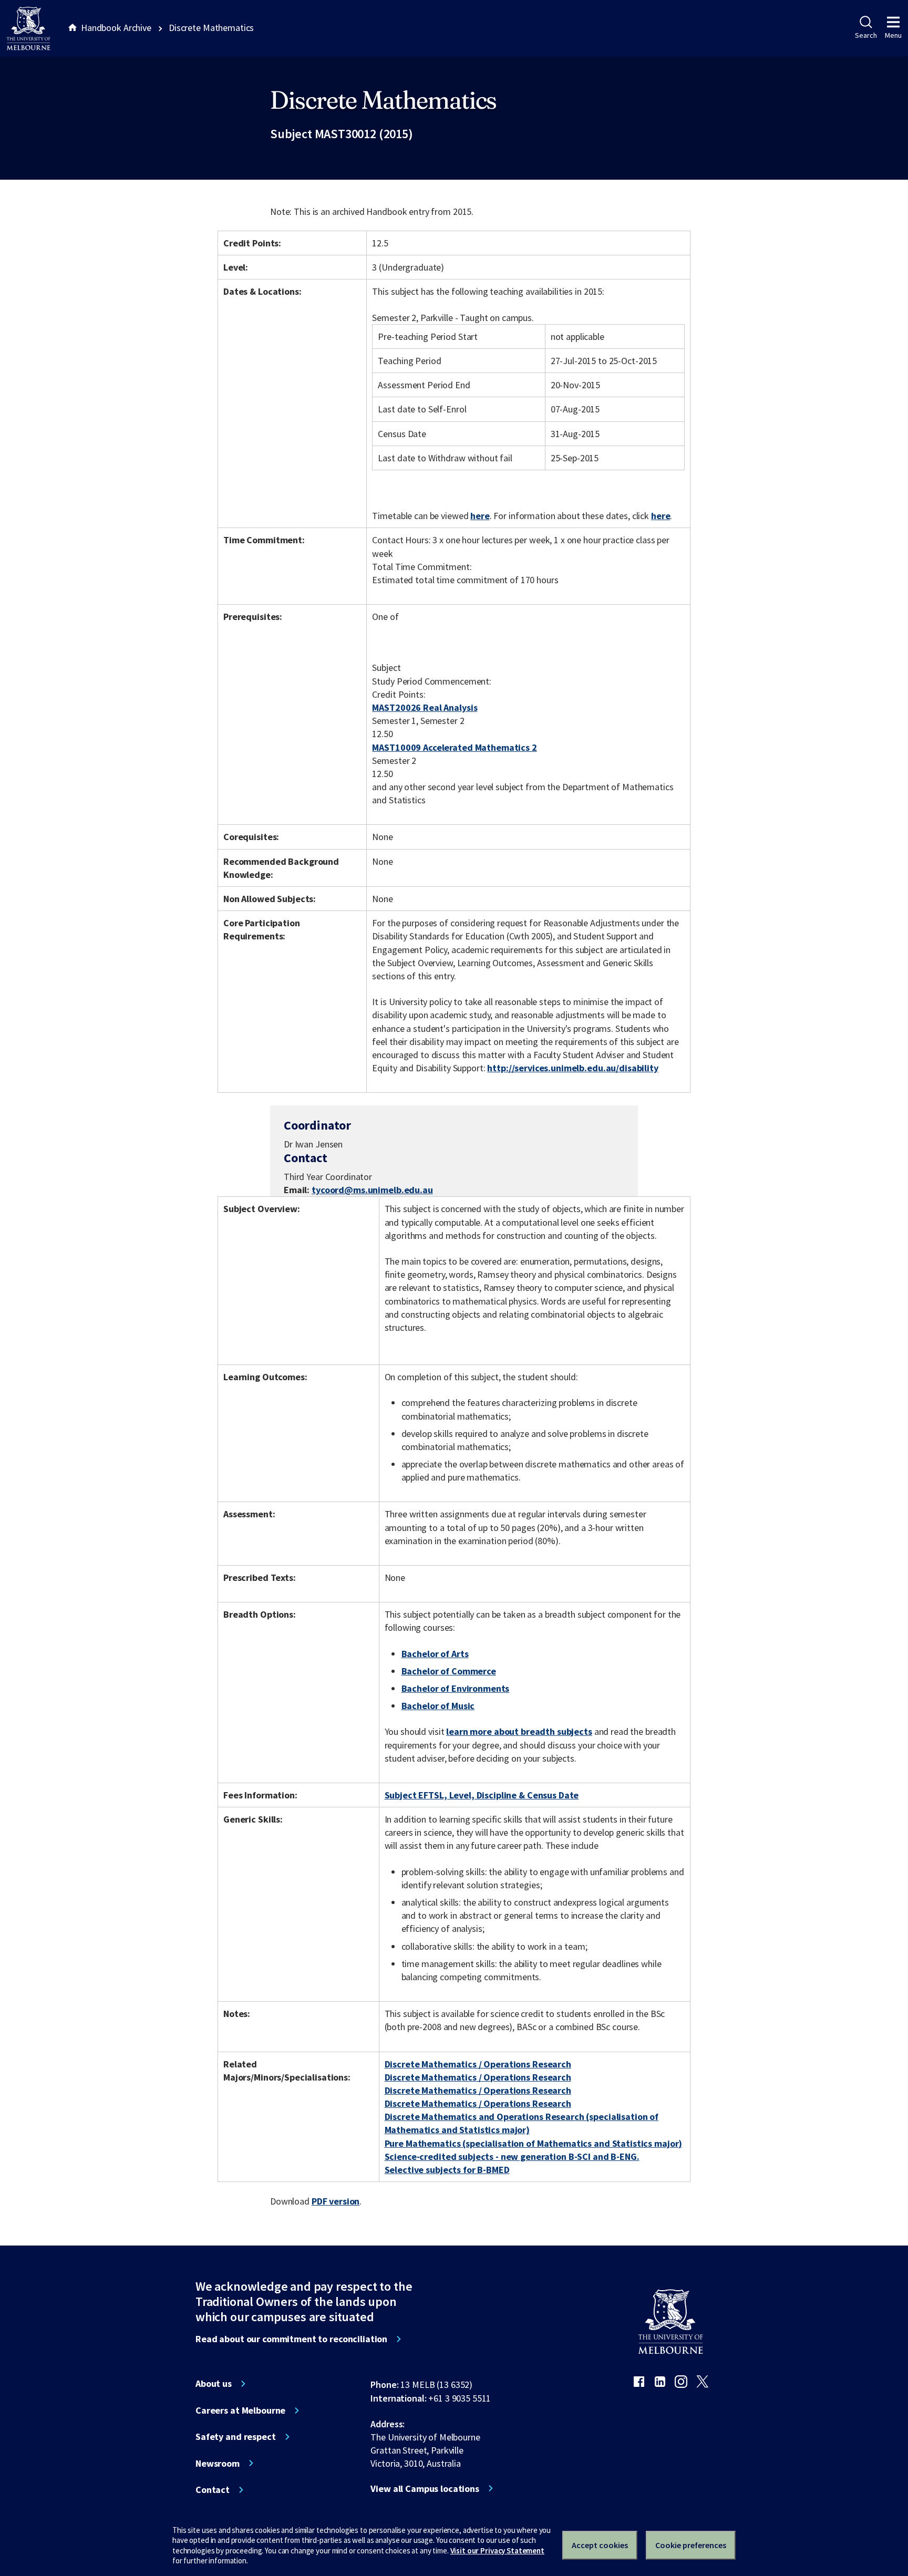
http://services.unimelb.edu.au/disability (572, 1068)
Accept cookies (600, 2545)
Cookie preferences (691, 2545)
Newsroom (218, 2464)
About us (214, 2384)
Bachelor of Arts (435, 1654)
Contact (213, 2490)
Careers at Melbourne (240, 2411)
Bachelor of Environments (456, 1688)
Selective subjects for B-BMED (447, 2170)
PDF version (336, 2201)
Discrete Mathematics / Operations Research (478, 2064)
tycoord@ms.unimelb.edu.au (372, 1190)
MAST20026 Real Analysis (425, 707)
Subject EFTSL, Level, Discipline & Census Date (482, 1795)
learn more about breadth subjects (519, 1731)
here (480, 516)
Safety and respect (236, 2437)
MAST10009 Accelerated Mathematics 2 (454, 747)
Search (866, 35)
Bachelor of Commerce (449, 1671)
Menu (893, 35)
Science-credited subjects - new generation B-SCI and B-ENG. (512, 2156)
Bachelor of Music (438, 1706)
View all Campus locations (425, 2489)
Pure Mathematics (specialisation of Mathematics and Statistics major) (534, 2143)
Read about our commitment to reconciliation (291, 2339)
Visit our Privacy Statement (497, 2551)
